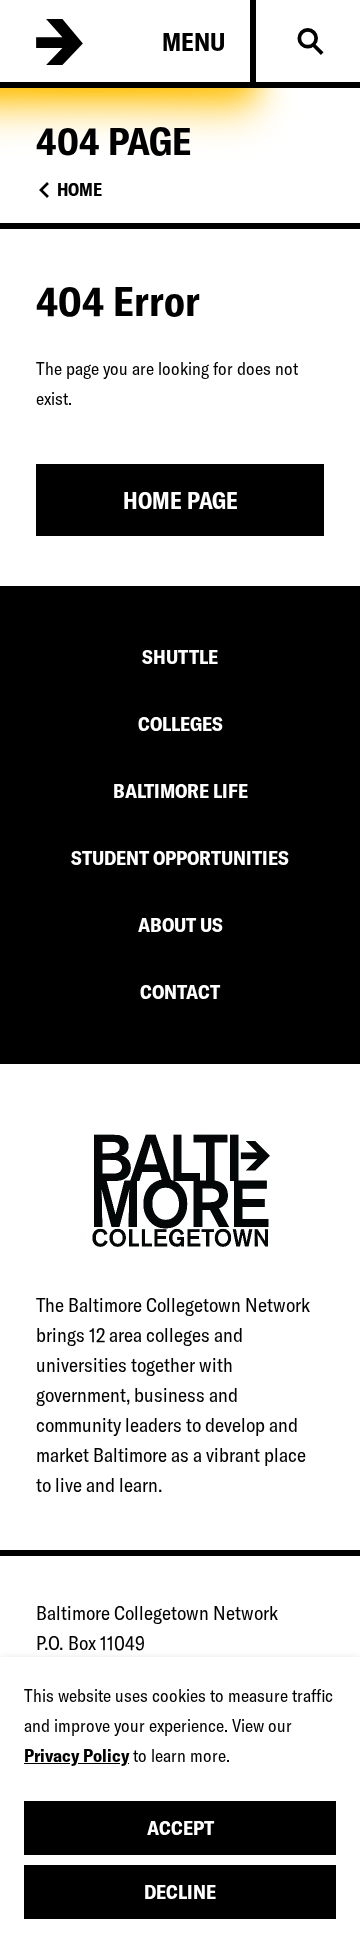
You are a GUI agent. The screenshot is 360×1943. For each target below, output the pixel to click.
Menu (193, 42)
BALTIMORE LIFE (180, 790)
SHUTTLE (180, 656)
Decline (180, 1891)
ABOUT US (180, 924)
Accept (180, 1827)
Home (79, 189)
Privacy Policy (76, 1755)
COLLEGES (180, 723)
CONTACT (180, 991)
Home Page (180, 500)
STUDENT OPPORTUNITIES (180, 857)
